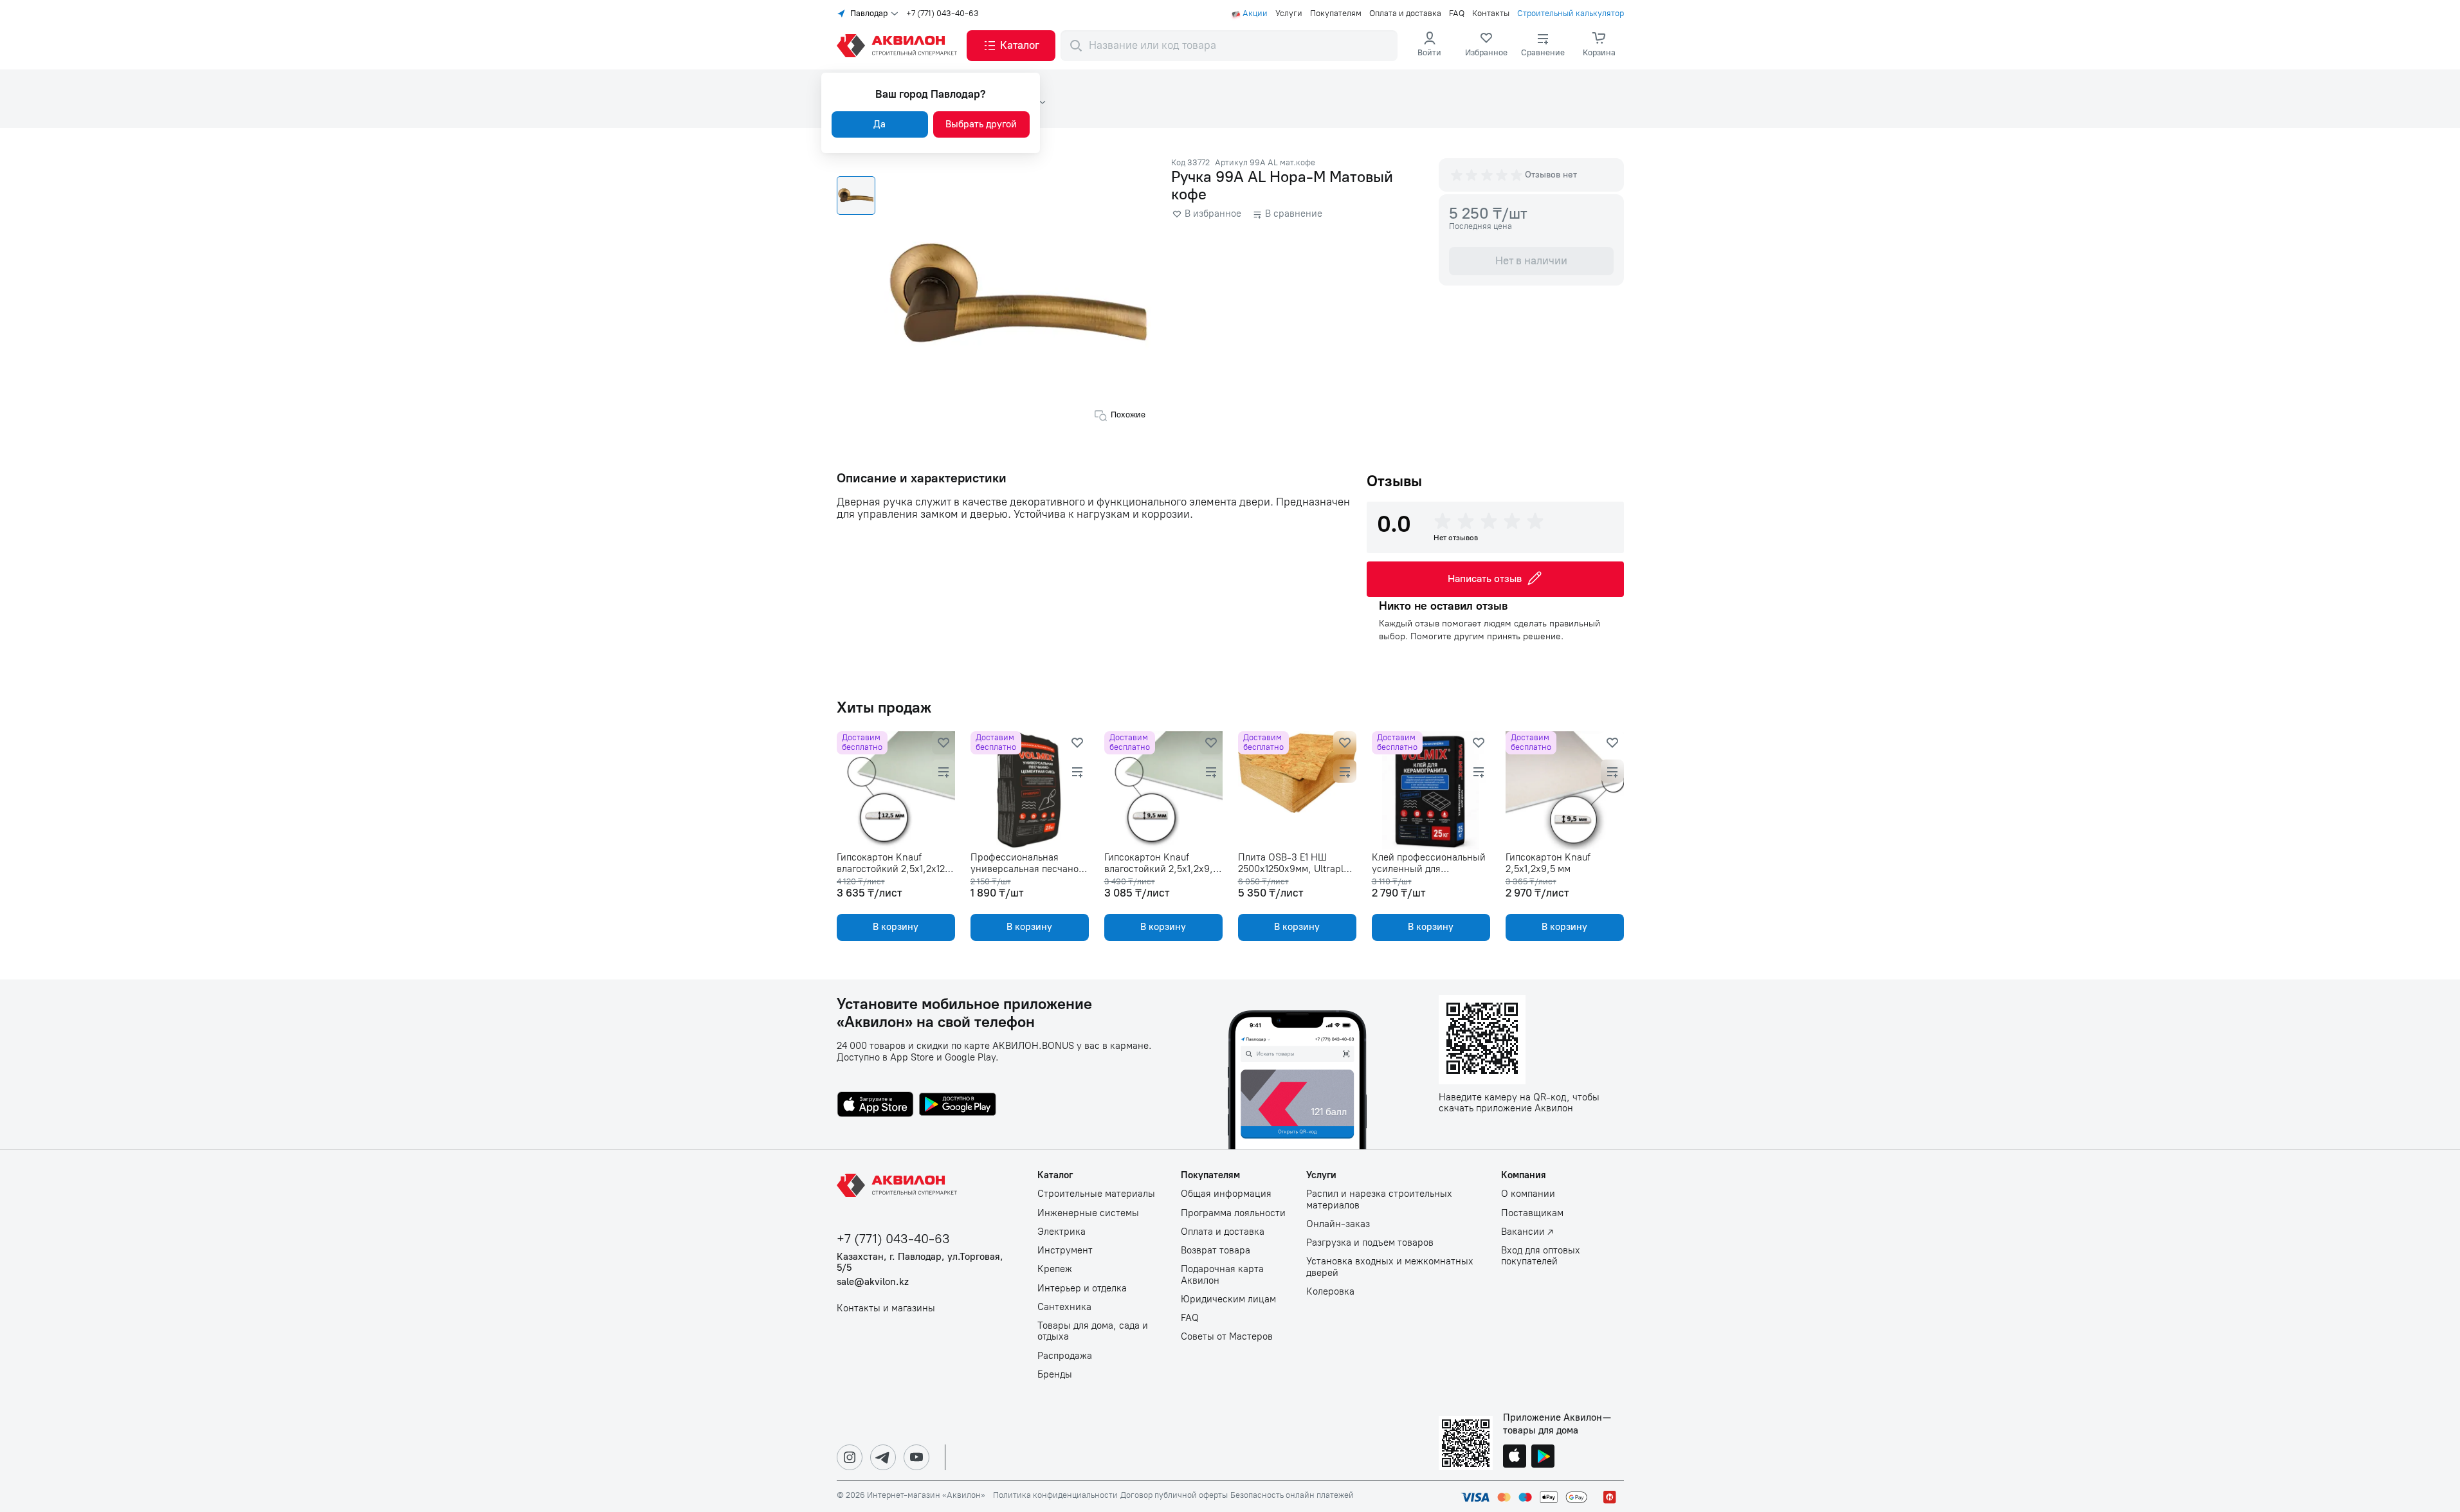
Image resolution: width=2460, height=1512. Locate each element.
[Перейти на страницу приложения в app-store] (875, 1106)
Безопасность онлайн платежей (1292, 1495)
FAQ (1457, 14)
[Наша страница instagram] (850, 1457)
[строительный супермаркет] (899, 46)
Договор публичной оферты (1174, 1495)
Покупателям (1336, 14)
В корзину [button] (896, 927)
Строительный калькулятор (1571, 14)
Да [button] (879, 124)
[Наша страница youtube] (916, 1457)
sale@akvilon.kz (873, 1282)
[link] (1486, 46)
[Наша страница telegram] (883, 1457)
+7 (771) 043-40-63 (943, 14)
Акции (1255, 14)
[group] (1488, 175)
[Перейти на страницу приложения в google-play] (958, 1106)
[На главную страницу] (899, 1185)
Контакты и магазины (886, 1308)
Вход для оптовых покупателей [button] (1541, 1256)
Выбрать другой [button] (981, 124)
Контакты (1491, 14)
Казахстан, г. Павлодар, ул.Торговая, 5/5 (920, 1262)
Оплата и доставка (1405, 14)
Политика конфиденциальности (1055, 1495)
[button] (1011, 46)
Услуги (1289, 14)
